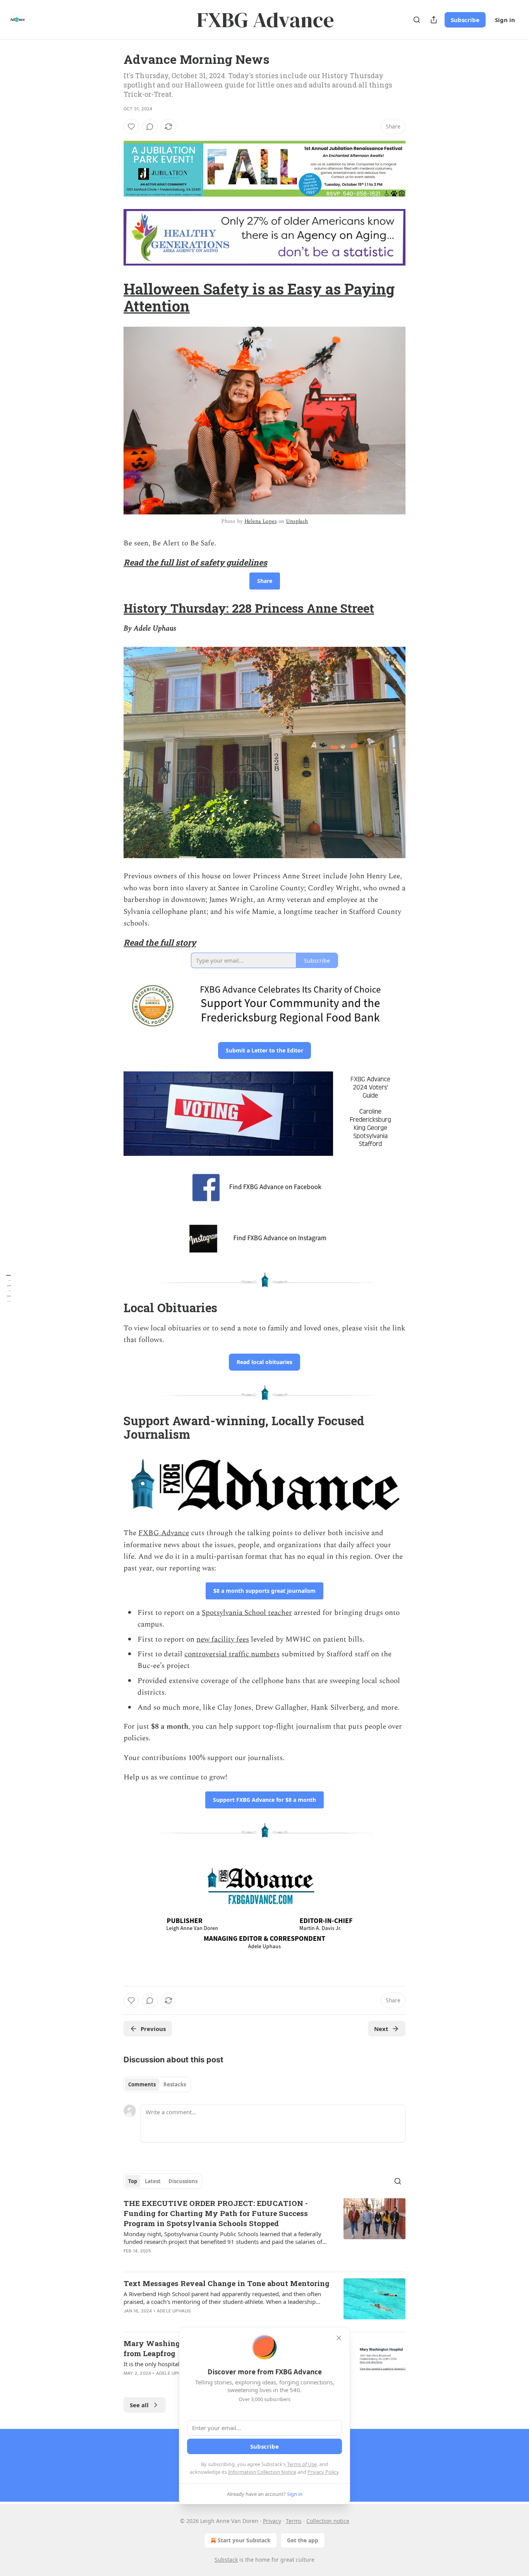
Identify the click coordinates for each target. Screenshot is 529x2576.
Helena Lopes (261, 521)
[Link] (113, 297)
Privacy (272, 2521)
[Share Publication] (434, 20)
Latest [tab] (153, 2181)
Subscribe (465, 20)
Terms (294, 2521)
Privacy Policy (323, 2472)
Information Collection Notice (262, 2472)
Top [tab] (133, 2181)
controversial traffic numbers (232, 1654)
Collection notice (328, 2521)
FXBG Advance (164, 1533)
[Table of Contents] (9, 1288)
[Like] (131, 127)
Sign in (505, 20)
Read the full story (160, 943)
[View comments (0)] (150, 127)
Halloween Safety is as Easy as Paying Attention (259, 297)
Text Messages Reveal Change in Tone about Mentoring (227, 2283)
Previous (153, 2029)
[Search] (417, 20)
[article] (264, 2232)
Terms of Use (302, 2464)
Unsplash (297, 521)
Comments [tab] (142, 2084)
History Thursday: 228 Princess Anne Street (249, 608)
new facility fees (223, 1639)
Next (381, 2029)
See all (139, 2405)
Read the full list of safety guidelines (195, 562)
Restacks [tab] (175, 2084)
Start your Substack (244, 2540)
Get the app (303, 2540)
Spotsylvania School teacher (247, 1613)
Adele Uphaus (174, 2311)
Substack (226, 2560)
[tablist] (157, 2084)
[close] (339, 2338)
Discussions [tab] (183, 2181)
